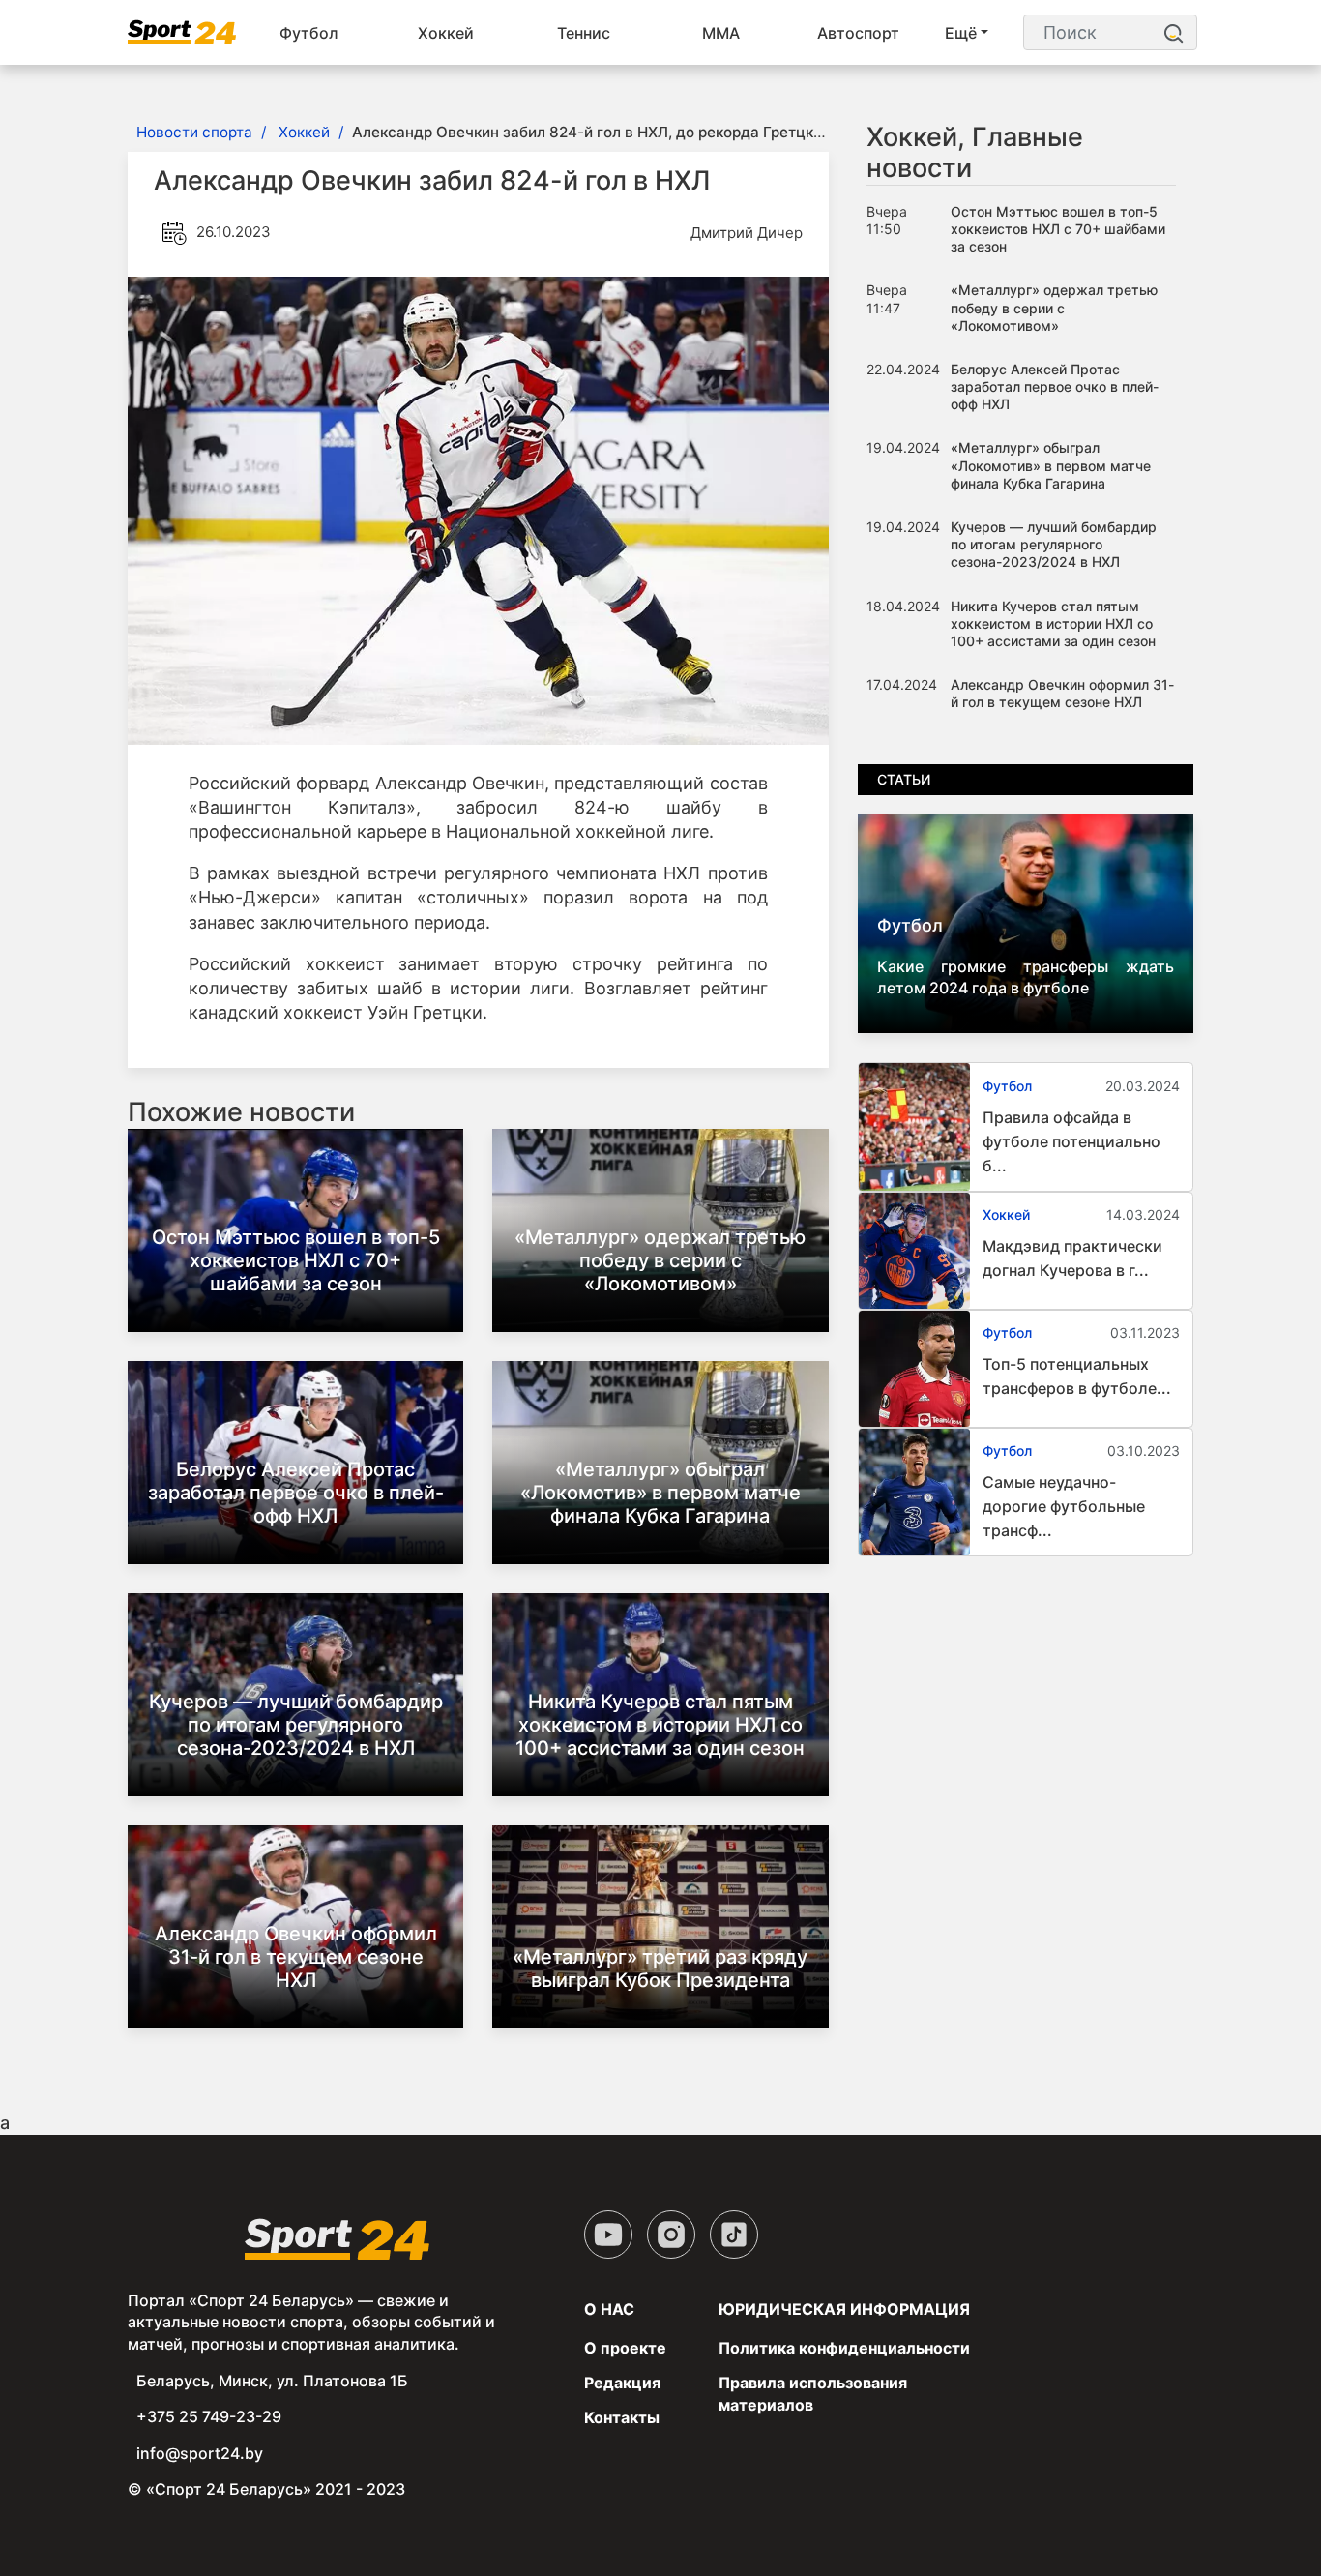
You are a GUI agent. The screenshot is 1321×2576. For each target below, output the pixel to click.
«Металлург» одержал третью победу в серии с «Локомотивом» (660, 1260)
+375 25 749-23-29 (209, 2416)
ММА (721, 33)
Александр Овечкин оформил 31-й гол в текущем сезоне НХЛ (296, 1957)
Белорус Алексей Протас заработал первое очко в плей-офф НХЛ (296, 1493)
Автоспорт (858, 33)
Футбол (309, 33)
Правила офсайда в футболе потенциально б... (1071, 1141)
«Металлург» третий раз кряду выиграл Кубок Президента (660, 1969)
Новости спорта (194, 132)
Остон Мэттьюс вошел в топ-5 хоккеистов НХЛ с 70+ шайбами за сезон (296, 1260)
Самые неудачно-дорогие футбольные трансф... (1064, 1506)
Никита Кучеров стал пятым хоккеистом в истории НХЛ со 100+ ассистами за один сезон (660, 1725)
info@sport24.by (200, 2453)
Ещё (961, 33)
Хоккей (446, 33)
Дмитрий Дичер (747, 233)
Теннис (584, 33)
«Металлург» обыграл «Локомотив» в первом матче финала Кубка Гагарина (660, 1493)
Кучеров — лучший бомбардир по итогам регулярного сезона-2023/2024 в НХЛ (296, 1725)
